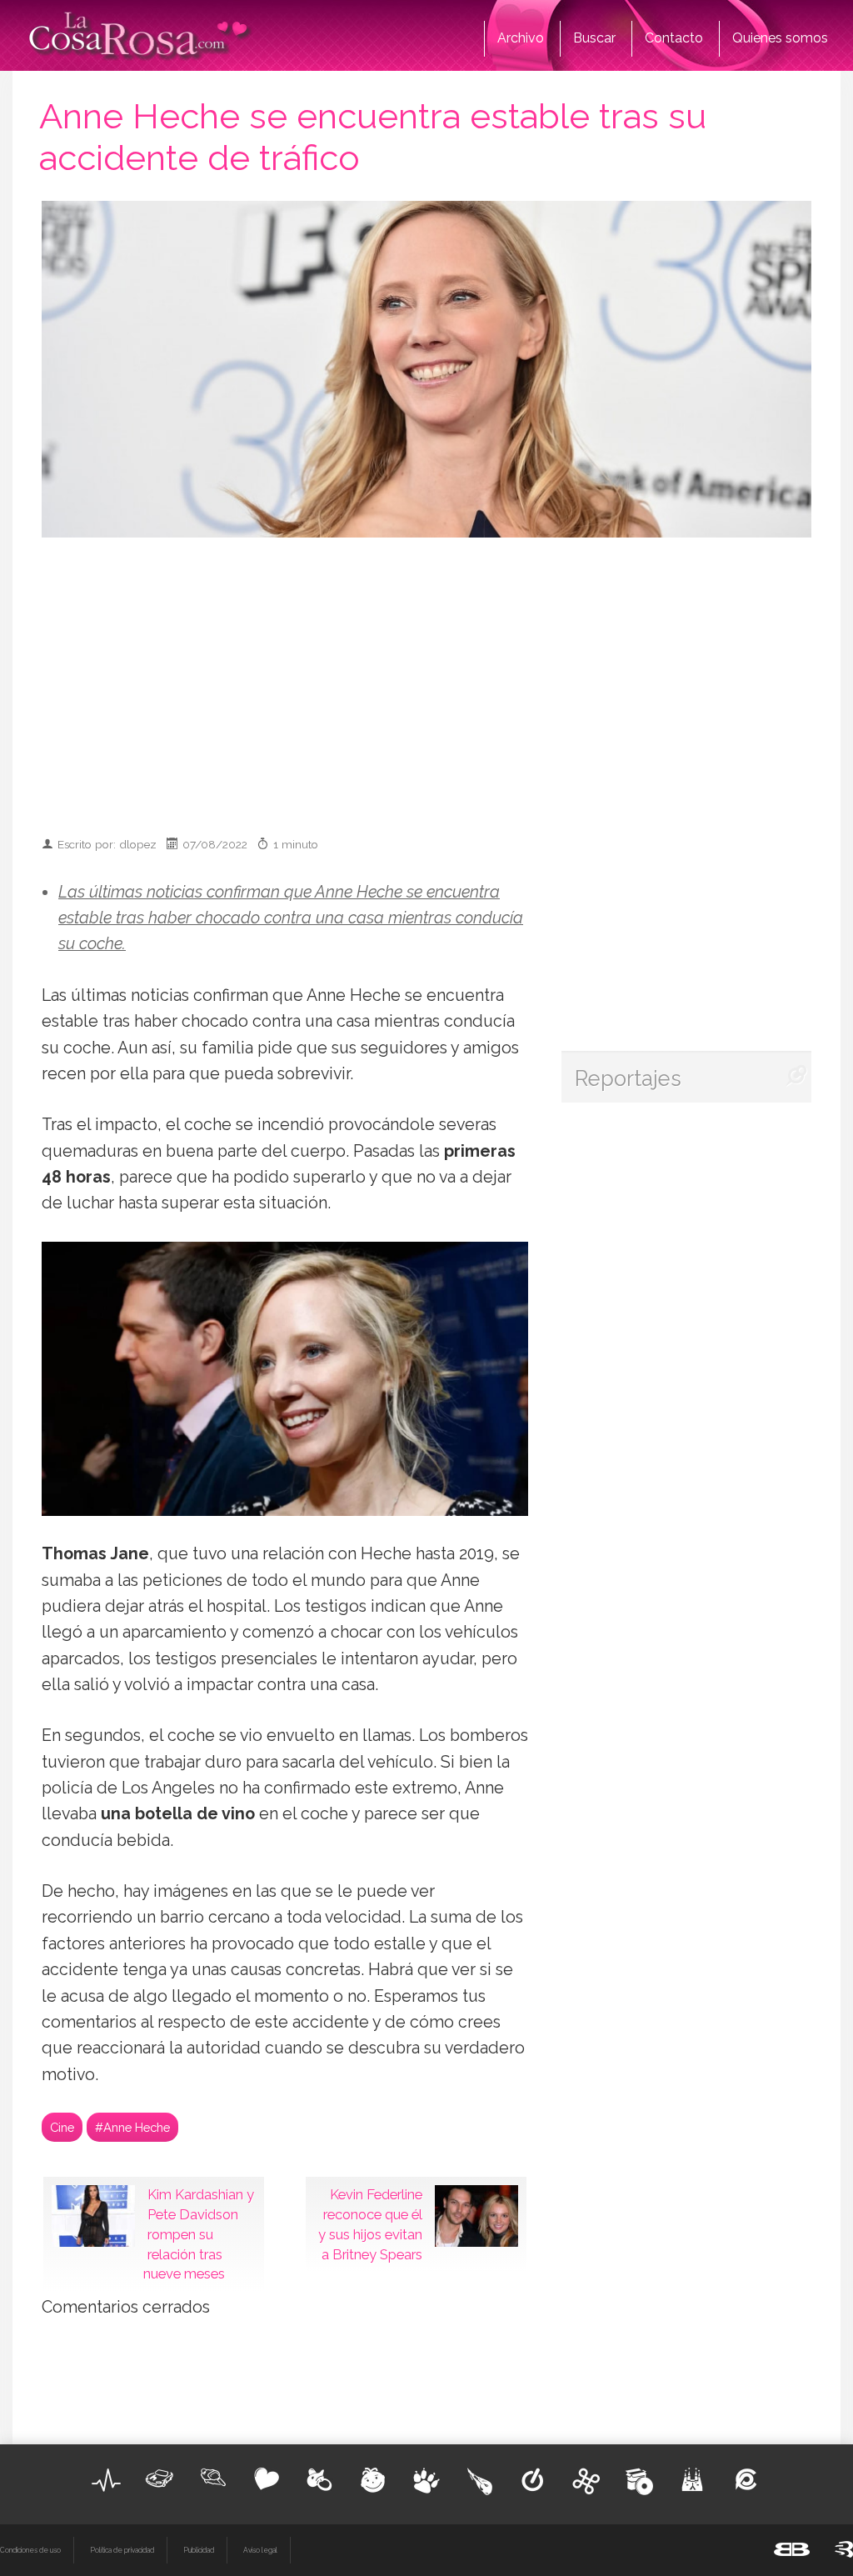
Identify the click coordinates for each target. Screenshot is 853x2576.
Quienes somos (780, 38)
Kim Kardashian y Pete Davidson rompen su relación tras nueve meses (199, 2234)
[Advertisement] (449, 679)
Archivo (521, 38)
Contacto (674, 38)
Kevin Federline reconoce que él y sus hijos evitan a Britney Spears (370, 2224)
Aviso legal (260, 2550)
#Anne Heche (132, 2127)
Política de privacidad (122, 2550)
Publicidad (199, 2550)
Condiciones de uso (30, 2550)
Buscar (594, 38)
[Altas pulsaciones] (107, 2480)
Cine (62, 2127)
